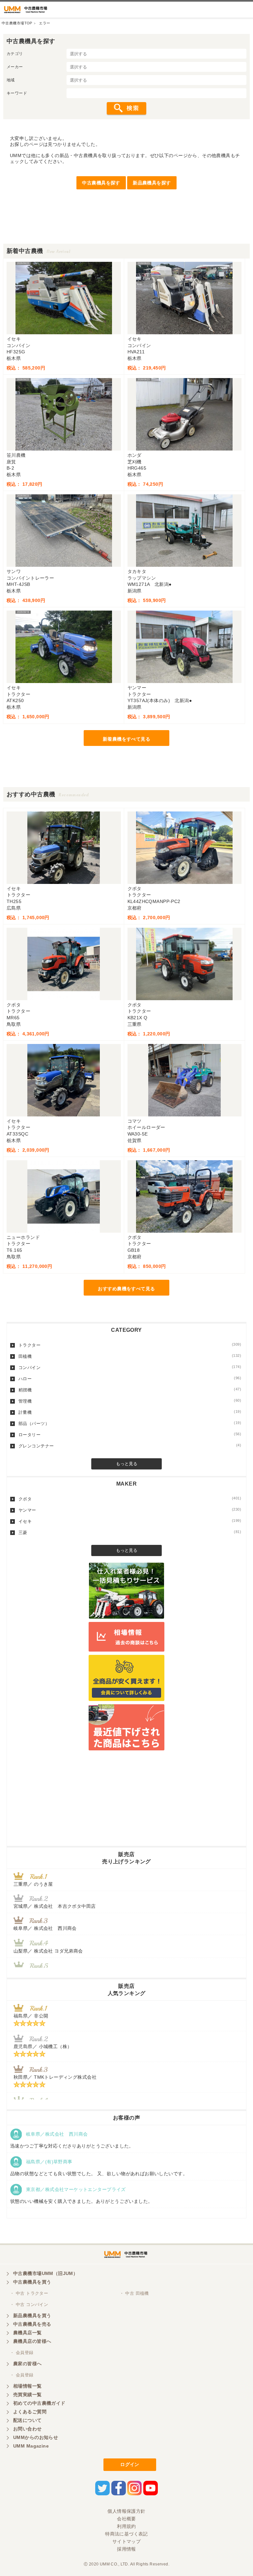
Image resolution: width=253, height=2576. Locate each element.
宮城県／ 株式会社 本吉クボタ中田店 (55, 1906)
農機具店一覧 (28, 2333)
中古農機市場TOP (17, 23)
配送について (28, 2420)
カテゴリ (15, 54)
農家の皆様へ (28, 2364)
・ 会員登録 (22, 2353)
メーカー (15, 67)
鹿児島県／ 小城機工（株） (43, 2046)
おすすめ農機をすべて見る (126, 1289)
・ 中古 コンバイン (29, 2304)
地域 (11, 80)
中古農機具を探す (101, 183)
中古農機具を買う (32, 2282)
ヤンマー (130, 1510)
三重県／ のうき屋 (33, 1884)
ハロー (130, 1379)
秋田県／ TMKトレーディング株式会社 (55, 2077)
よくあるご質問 (30, 2412)
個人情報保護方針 (126, 2511)
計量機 (130, 1412)
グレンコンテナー (130, 1446)
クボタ (130, 1499)
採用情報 (126, 2549)
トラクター (130, 1345)
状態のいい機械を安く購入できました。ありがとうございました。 (82, 2201)
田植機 (130, 1356)
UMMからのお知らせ (36, 2437)
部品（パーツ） (130, 1423)
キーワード (17, 93)
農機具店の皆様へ (32, 2341)
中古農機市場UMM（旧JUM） (45, 2273)
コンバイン (130, 1367)
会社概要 (126, 2519)
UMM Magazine (31, 2446)
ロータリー (130, 1435)
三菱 (130, 1532)
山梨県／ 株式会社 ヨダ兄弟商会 (51, 1951)
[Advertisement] (126, 229)
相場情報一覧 (28, 2386)
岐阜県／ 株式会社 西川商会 (45, 1928)
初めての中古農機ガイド (39, 2403)
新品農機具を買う (32, 2316)
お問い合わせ (28, 2429)
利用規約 (126, 2526)
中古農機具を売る (32, 2324)
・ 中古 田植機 (134, 2293)
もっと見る (127, 1464)
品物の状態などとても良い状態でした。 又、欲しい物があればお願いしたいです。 (99, 2174)
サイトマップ (127, 2541)
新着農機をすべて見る (126, 739)
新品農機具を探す (152, 183)
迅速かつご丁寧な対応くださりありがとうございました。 (72, 2146)
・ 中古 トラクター (29, 2293)
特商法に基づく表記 (126, 2534)
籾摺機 (130, 1390)
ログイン (130, 2464)
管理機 (130, 1401)
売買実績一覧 (28, 2395)
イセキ (130, 1521)
